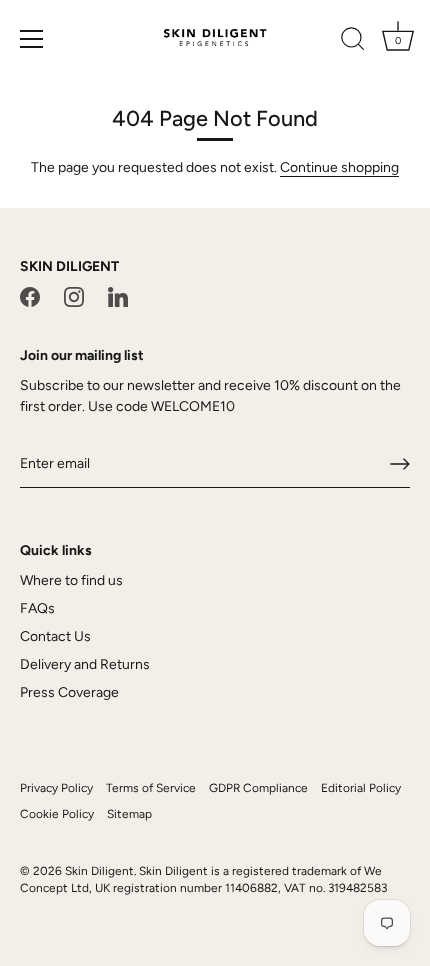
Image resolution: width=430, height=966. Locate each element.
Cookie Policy (57, 814)
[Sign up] (400, 464)
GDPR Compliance (258, 788)
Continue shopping (339, 167)
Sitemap (129, 814)
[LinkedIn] (118, 296)
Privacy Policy (56, 788)
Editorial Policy (361, 788)
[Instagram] (74, 296)
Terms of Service (151, 788)
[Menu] (32, 39)
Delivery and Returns (85, 664)
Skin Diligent (99, 871)
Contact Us (55, 636)
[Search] (353, 42)
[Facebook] (30, 296)
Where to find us (71, 580)
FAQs (37, 608)
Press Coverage (69, 692)
